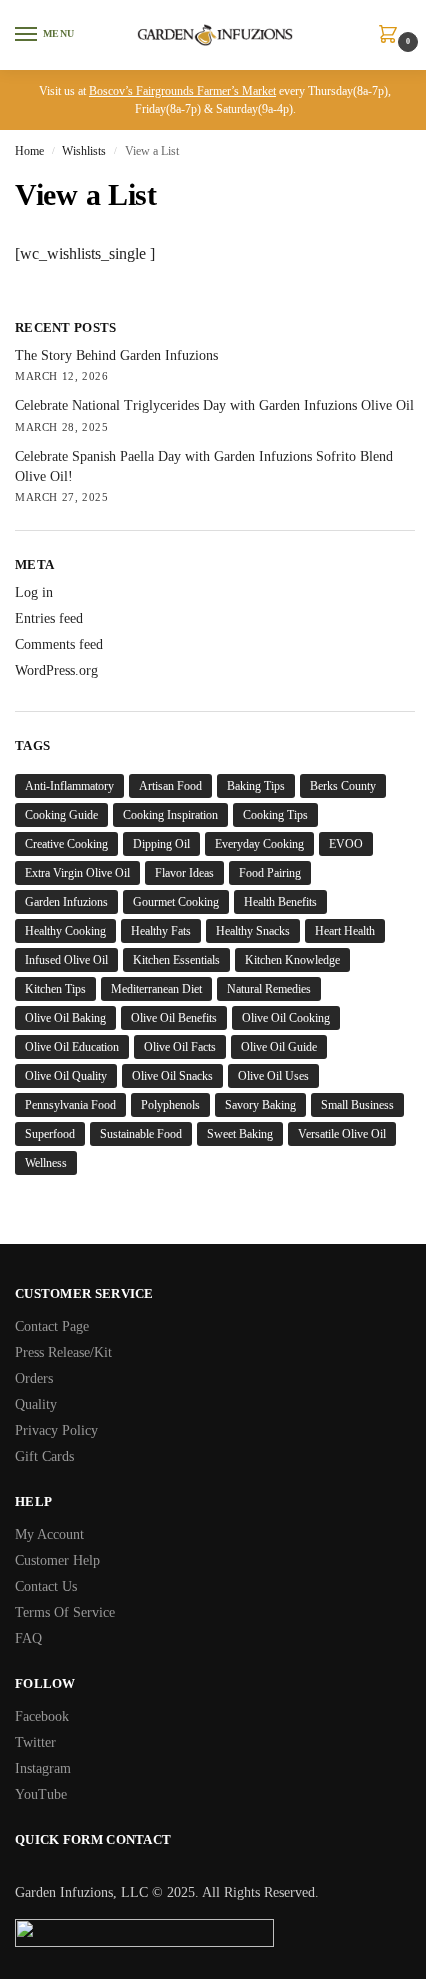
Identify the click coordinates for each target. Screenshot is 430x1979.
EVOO (346, 844)
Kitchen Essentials (176, 960)
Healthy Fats (161, 931)
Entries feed (49, 618)
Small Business (357, 1105)
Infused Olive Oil (66, 960)
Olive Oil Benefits (174, 1018)
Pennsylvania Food (70, 1105)
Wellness (46, 1163)
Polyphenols (170, 1105)
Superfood (50, 1134)
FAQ (28, 1638)
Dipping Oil (161, 844)
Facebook (42, 1716)
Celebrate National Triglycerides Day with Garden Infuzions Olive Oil (214, 405)
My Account (49, 1534)
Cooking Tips (275, 815)
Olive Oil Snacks (172, 1076)
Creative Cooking (66, 844)
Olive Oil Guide (279, 1047)
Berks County (343, 786)
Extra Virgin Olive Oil (77, 873)
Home (29, 151)
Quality (36, 1404)
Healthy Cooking (65, 931)
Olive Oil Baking (65, 1018)
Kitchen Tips (55, 989)
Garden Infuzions (66, 902)
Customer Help (57, 1560)
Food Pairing (270, 873)
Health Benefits (280, 902)
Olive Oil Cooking (286, 1018)
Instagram (43, 1768)
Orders (34, 1378)
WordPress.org (56, 670)
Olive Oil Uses (273, 1076)
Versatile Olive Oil (342, 1134)
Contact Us (46, 1586)
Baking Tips (256, 786)
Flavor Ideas (184, 873)
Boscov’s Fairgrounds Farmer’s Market (182, 91)
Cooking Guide (61, 815)
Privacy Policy (56, 1430)
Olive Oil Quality (66, 1076)
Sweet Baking (240, 1134)
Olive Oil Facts (180, 1047)
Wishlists (84, 151)
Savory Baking (260, 1105)
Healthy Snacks (253, 931)
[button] (392, 36)
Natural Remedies (269, 989)
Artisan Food (170, 786)
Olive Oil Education (72, 1047)
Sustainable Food (141, 1134)
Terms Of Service (65, 1612)
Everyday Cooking (259, 844)
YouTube (41, 1794)
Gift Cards (44, 1456)
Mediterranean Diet (156, 989)
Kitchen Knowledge (292, 960)
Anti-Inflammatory (69, 786)
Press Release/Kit (63, 1352)
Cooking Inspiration (170, 815)
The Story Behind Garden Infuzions (116, 355)
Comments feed (59, 644)
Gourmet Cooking (176, 902)
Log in (34, 592)
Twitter (35, 1742)
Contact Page (52, 1326)
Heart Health (345, 931)
